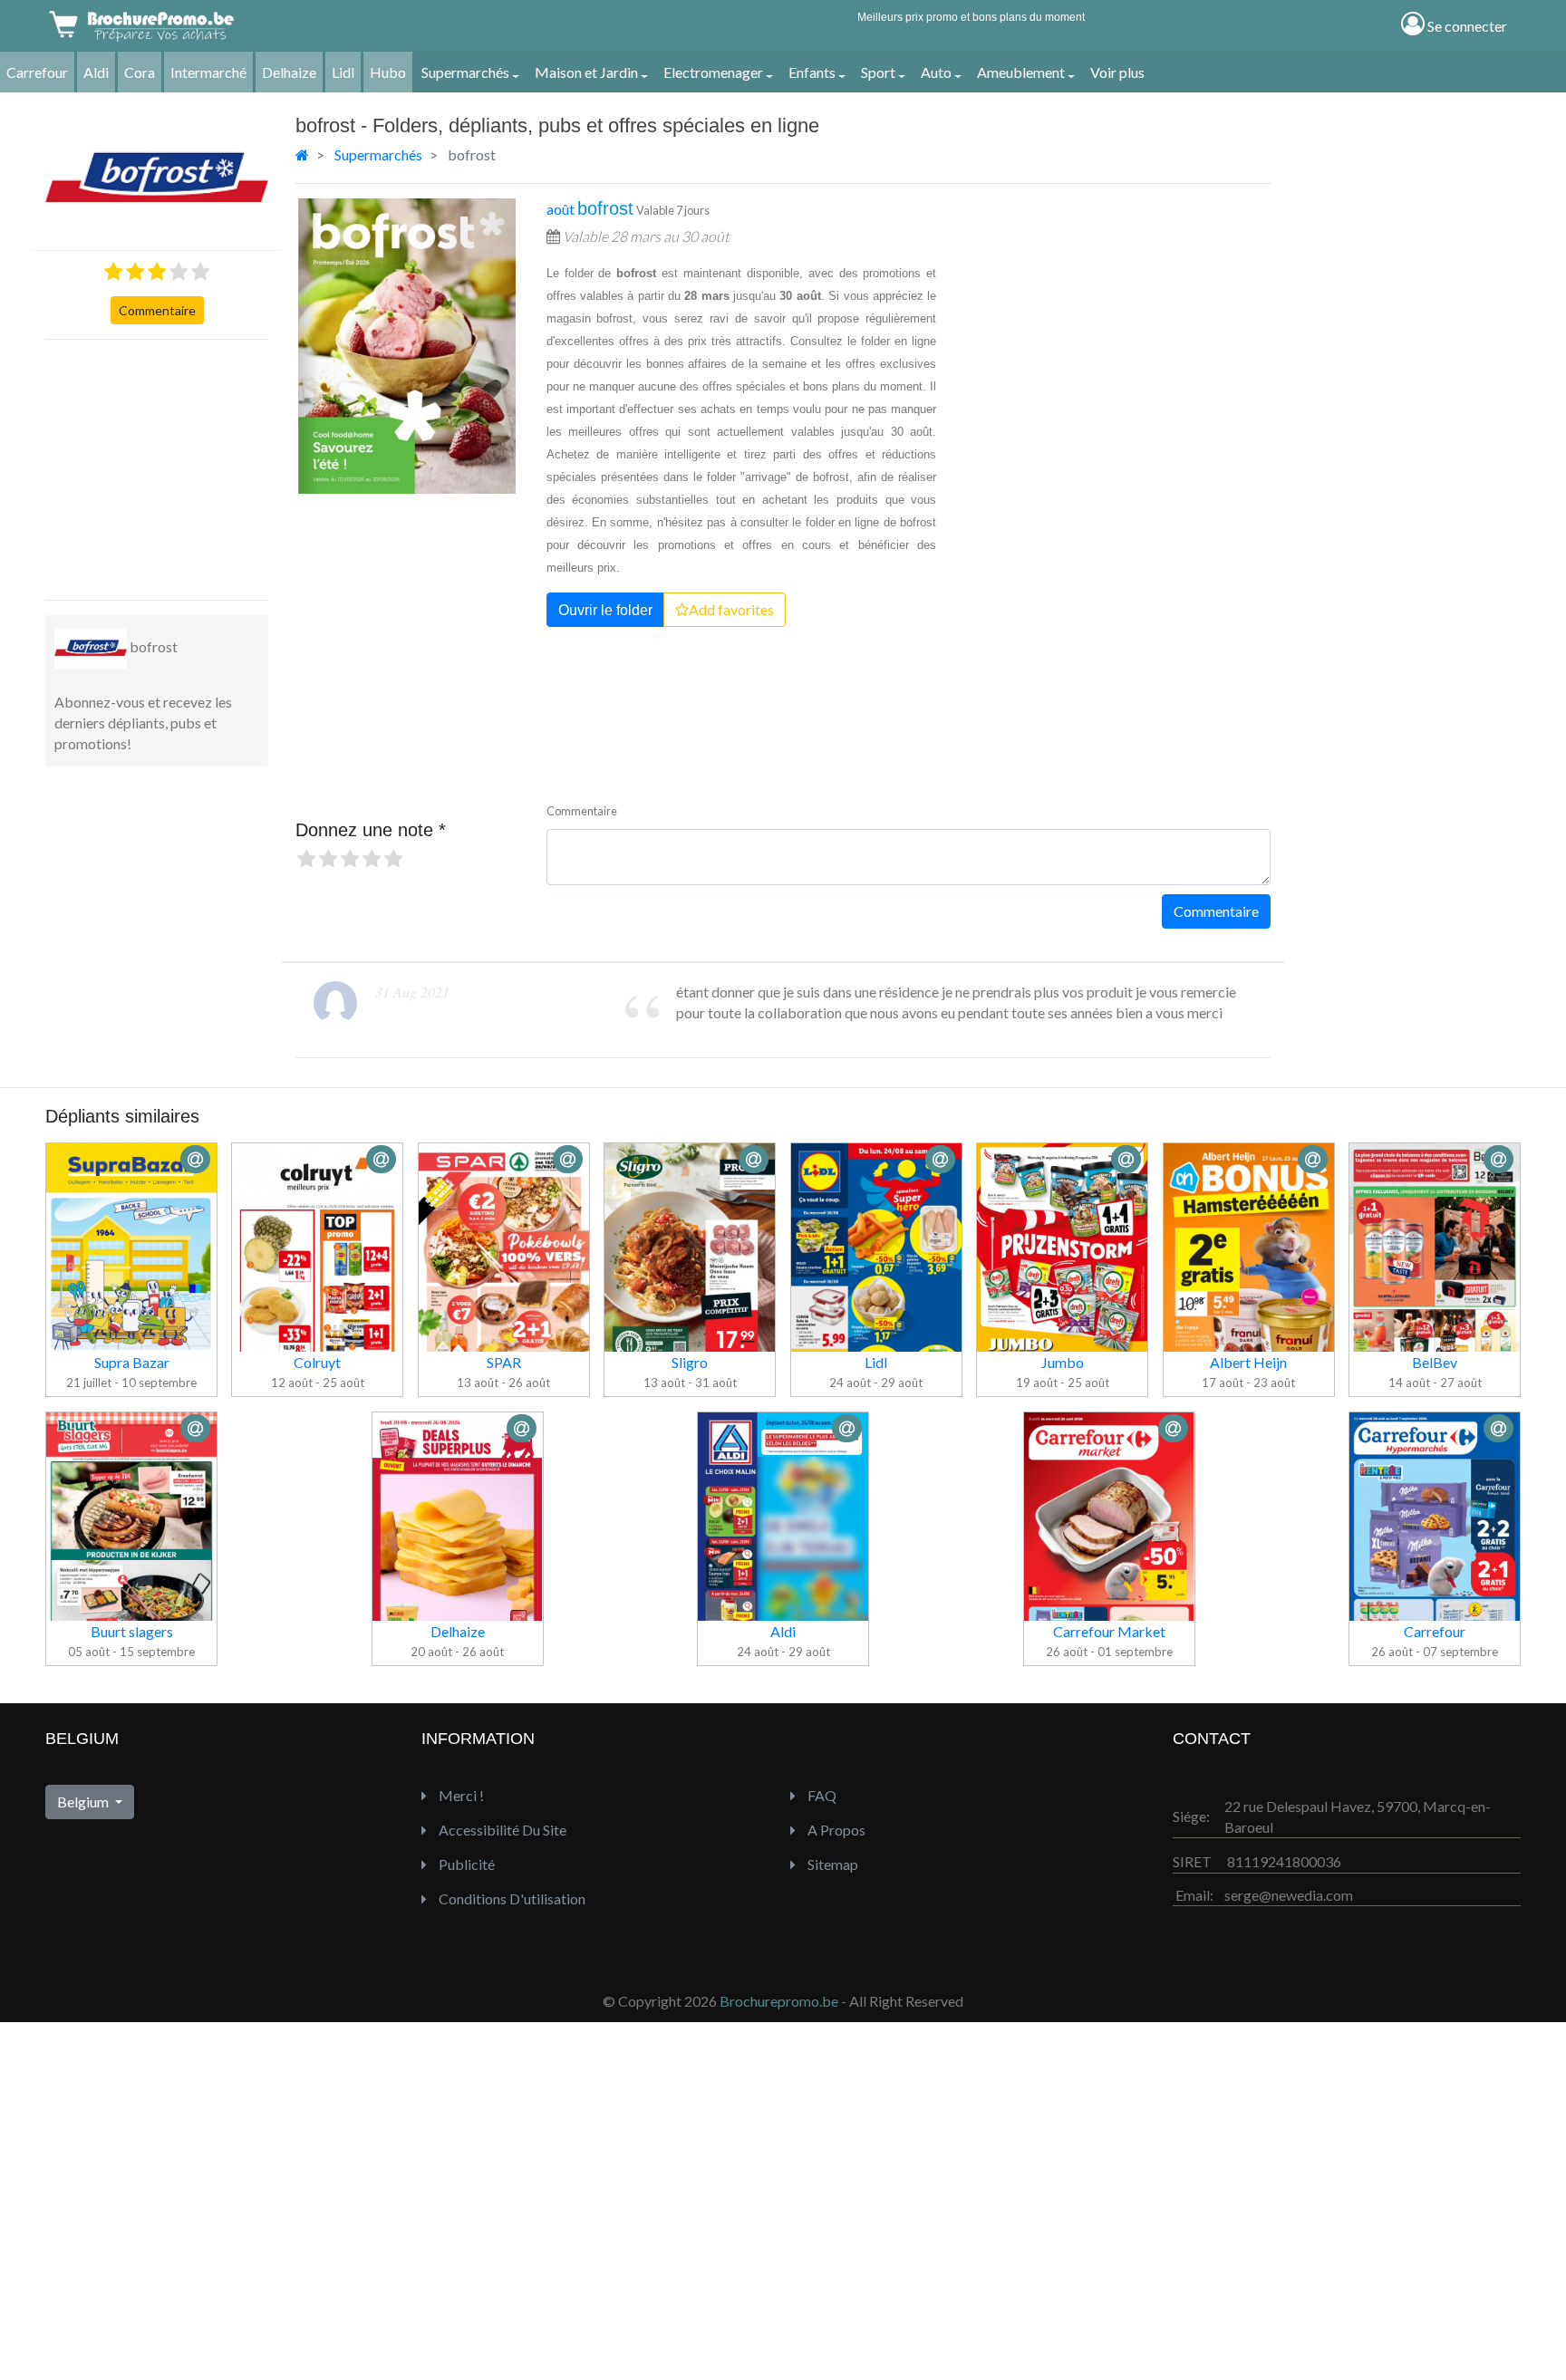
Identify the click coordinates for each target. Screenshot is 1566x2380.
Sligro (690, 1362)
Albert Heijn (1248, 1362)
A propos (835, 1830)
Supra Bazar (132, 1362)
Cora (140, 72)
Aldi (96, 72)
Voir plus (1117, 72)
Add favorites (731, 609)
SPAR (504, 1362)
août (590, 209)
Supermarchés (465, 72)
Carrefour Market (1109, 1631)
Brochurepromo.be (779, 2001)
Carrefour (37, 72)
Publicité (465, 1864)
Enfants (812, 72)
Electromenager (713, 72)
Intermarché (208, 72)
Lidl (343, 72)
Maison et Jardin (586, 72)
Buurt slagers (132, 1631)
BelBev (1435, 1362)
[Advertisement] (181, 467)
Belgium (84, 1802)
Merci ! (460, 1795)
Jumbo (1063, 1362)
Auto (936, 72)
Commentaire (157, 310)
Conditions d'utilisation (511, 1898)
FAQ (821, 1795)
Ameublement (1021, 72)
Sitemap (831, 1864)
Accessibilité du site (501, 1830)
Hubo (388, 72)
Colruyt (317, 1362)
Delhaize (289, 72)
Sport (878, 72)
